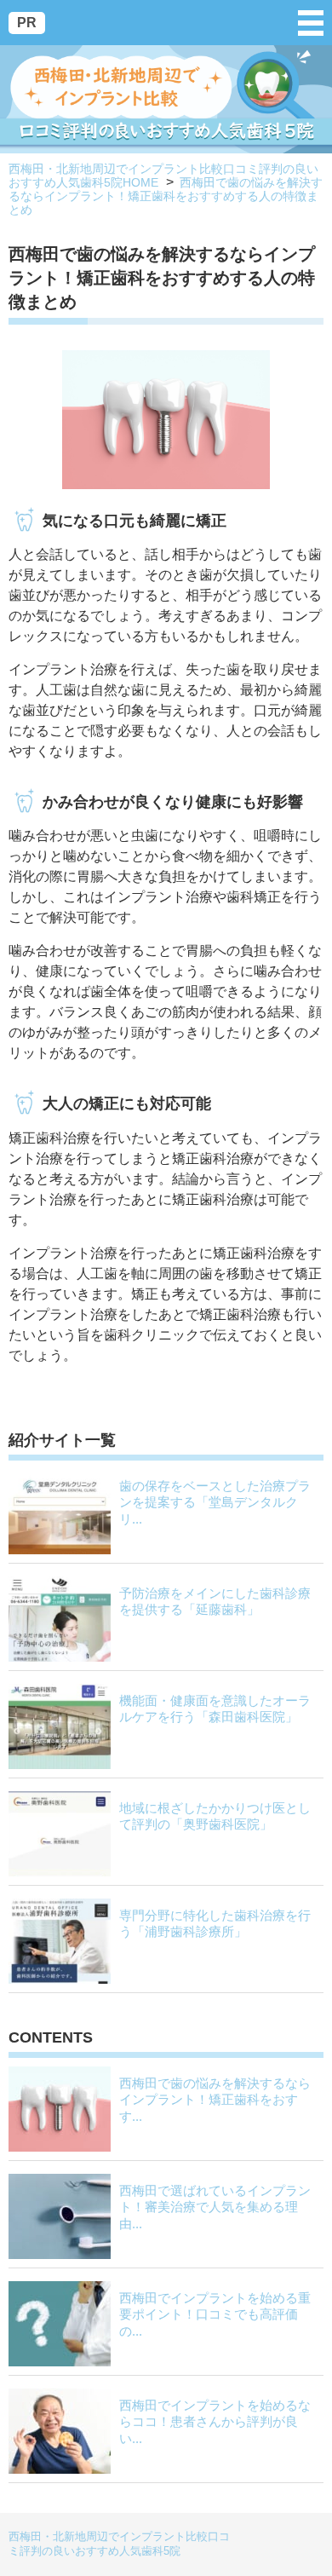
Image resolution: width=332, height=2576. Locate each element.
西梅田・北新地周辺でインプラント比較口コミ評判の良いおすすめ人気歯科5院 (119, 2544)
